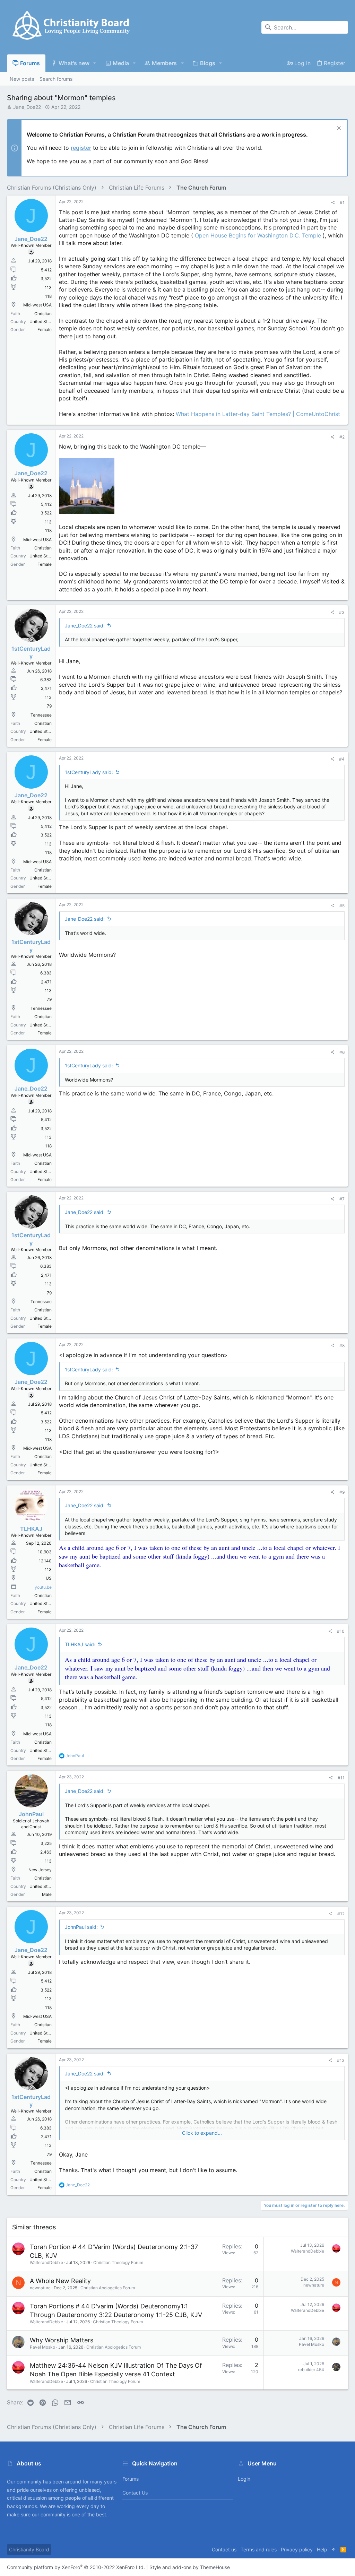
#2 (342, 437)
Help (322, 2549)
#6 (342, 1052)
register (81, 148)
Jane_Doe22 (27, 107)
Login (244, 2479)
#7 (342, 1199)
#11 (341, 1778)
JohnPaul (31, 1814)
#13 (341, 2060)
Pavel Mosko (42, 2347)
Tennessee (41, 715)
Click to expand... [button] (202, 2133)
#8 (342, 1346)
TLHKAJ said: (80, 1644)
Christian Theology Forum (118, 2262)
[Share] (333, 203)
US (49, 1578)
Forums (131, 2479)
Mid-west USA (37, 305)
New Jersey (40, 1870)
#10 (341, 1631)
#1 (342, 203)
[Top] (334, 2550)
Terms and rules (259, 2549)
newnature (40, 2288)
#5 (342, 906)
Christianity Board (29, 2549)
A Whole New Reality (60, 2281)
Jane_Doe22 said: (85, 626)
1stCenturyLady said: (89, 772)
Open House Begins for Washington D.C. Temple (258, 235)
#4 (342, 759)
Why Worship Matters (62, 2340)
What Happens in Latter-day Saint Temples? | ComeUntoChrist (258, 414)
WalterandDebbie (46, 2262)
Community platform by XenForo (76, 2567)
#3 (342, 612)
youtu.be (43, 1587)
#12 (341, 1914)
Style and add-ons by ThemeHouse (190, 2567)
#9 (342, 1492)
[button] (95, 63)
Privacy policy (297, 2549)
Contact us (135, 2493)
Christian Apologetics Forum (108, 2288)
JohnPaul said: (81, 1927)
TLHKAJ (31, 1529)
